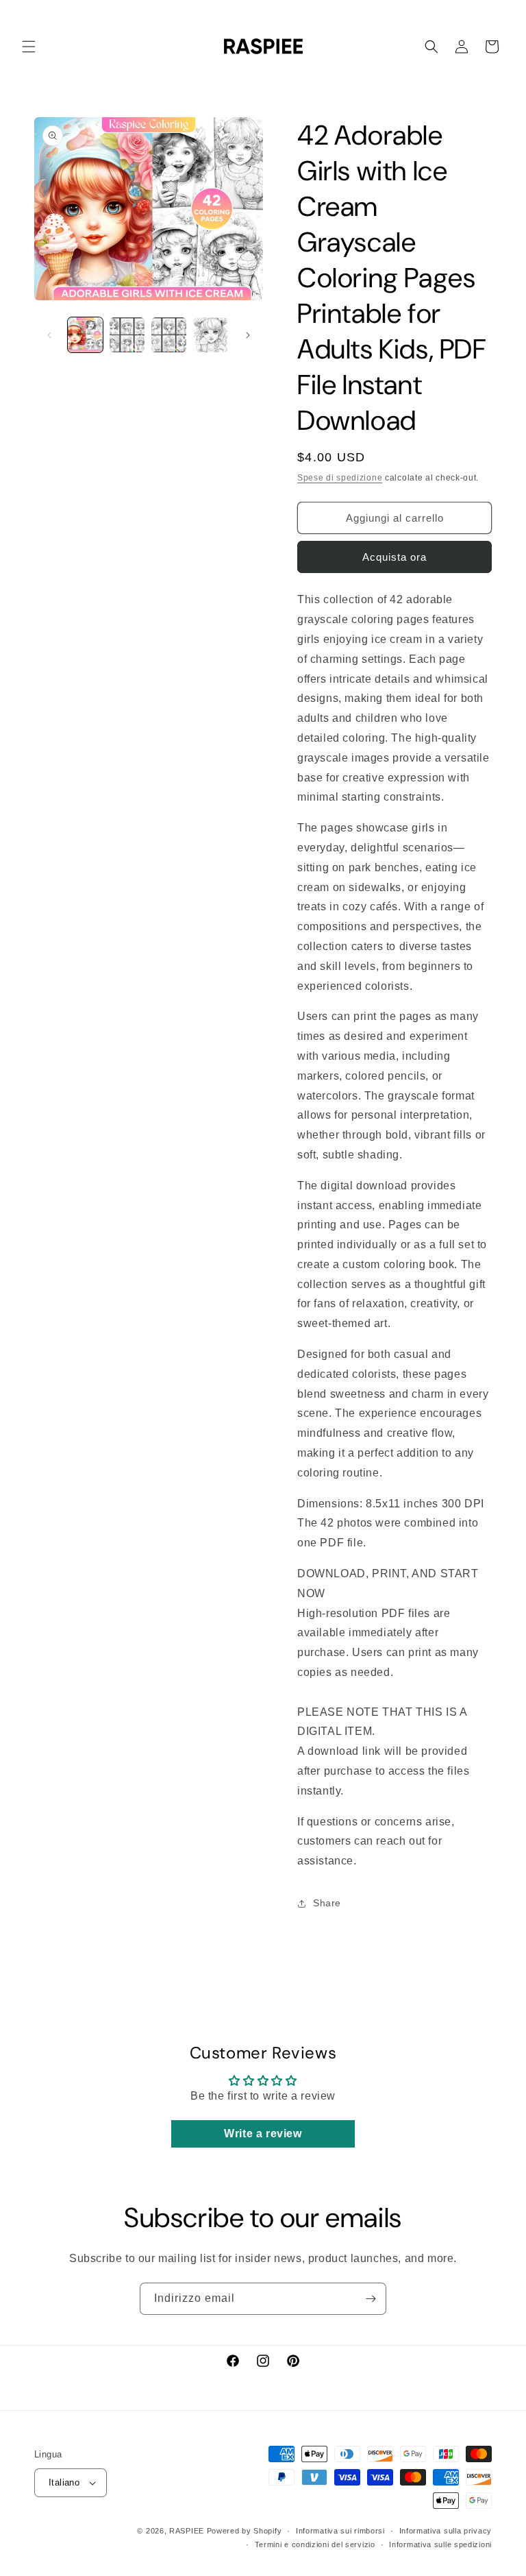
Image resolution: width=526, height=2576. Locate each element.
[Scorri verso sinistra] (49, 335)
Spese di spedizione (340, 478)
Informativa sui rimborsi (340, 2531)
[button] (29, 47)
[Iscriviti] (371, 2299)
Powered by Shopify (245, 2531)
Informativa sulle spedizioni (440, 2544)
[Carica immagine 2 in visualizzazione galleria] (127, 335)
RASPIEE (187, 2531)
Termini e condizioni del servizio (315, 2544)
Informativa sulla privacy (446, 2531)
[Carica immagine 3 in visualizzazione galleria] (169, 335)
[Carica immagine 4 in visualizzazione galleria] (211, 335)
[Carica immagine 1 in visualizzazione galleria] (85, 335)
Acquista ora (394, 557)
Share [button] (327, 1903)
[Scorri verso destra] (248, 335)
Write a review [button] (263, 2134)
